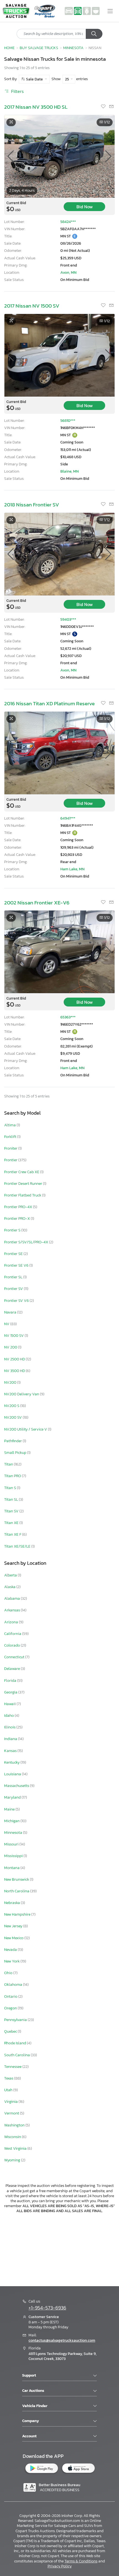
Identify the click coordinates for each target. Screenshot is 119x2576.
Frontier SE (14, 1254)
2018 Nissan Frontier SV (32, 505)
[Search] (94, 34)
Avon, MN (68, 272)
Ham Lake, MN (72, 869)
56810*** (68, 421)
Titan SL (11, 1499)
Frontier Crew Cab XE (22, 1172)
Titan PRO (13, 1476)
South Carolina (17, 2055)
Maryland (13, 1797)
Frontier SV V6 (17, 1301)
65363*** (68, 1017)
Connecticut (15, 1657)
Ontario (11, 1996)
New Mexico (14, 1938)
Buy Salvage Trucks (39, 48)
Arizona (11, 1622)
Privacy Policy (60, 2566)
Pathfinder (13, 1441)
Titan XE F (13, 1534)
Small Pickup (16, 1453)
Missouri (12, 1844)
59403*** (68, 619)
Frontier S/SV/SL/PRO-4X (27, 1242)
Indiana (11, 1739)
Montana (12, 1868)
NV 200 (11, 1347)
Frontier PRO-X (17, 1219)
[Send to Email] (111, 107)
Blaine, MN (69, 471)
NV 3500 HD (15, 1371)
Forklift (11, 1137)
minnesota (73, 48)
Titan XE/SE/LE (18, 1546)
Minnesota (14, 1833)
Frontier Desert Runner (24, 1184)
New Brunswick (17, 1879)
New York (12, 1961)
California (13, 1634)
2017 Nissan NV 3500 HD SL (36, 107)
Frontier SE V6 (17, 1265)
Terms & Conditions (81, 2561)
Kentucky (12, 1762)
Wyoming (13, 2160)
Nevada (11, 1950)
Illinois (10, 1727)
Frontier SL (14, 1277)
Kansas (11, 1751)
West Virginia (16, 2148)
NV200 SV (13, 1417)
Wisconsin (13, 2137)
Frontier (11, 1160)
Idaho (9, 1716)
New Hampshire (18, 1914)
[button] (108, 156)
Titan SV (12, 1511)
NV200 (11, 1382)
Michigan (12, 1821)
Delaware (12, 1669)
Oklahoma (14, 1985)
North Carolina (17, 1891)
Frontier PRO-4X (19, 1207)
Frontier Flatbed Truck (23, 1195)
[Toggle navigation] (110, 11)
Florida (11, 1681)
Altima (10, 1125)
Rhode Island (15, 2043)
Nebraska (12, 1903)
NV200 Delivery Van (22, 1394)
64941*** (68, 818)
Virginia (11, 2102)
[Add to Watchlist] (104, 107)
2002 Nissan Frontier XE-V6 (37, 903)
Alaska (10, 1587)
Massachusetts (17, 1786)
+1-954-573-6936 (47, 2308)
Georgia (11, 1692)
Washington (15, 2125)
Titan (9, 1464)
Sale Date (34, 79)
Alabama (12, 1598)
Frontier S (13, 1230)
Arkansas (12, 1610)
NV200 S (12, 1406)
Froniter (11, 1148)
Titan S (11, 1488)
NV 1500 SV (14, 1336)
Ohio (9, 1973)
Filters (17, 91)
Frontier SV (14, 1289)
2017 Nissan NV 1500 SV (32, 306)
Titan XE (12, 1523)
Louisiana (13, 1774)
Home (9, 48)
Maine (10, 1809)
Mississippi (14, 1856)
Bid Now (85, 207)
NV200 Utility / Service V (26, 1429)
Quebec (11, 2031)
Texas (9, 2078)
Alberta (11, 1575)
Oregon (11, 2008)
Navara (11, 1312)
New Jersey (14, 1926)
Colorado (12, 1645)
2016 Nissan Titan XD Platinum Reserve (49, 703)
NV (7, 1324)
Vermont (12, 2113)
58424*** (68, 222)
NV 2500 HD (15, 1359)
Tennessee (13, 2067)
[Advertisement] (59, 2249)
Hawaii (10, 1704)
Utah (9, 2090)
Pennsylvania (16, 2020)
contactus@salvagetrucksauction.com (62, 2340)
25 (67, 79)
